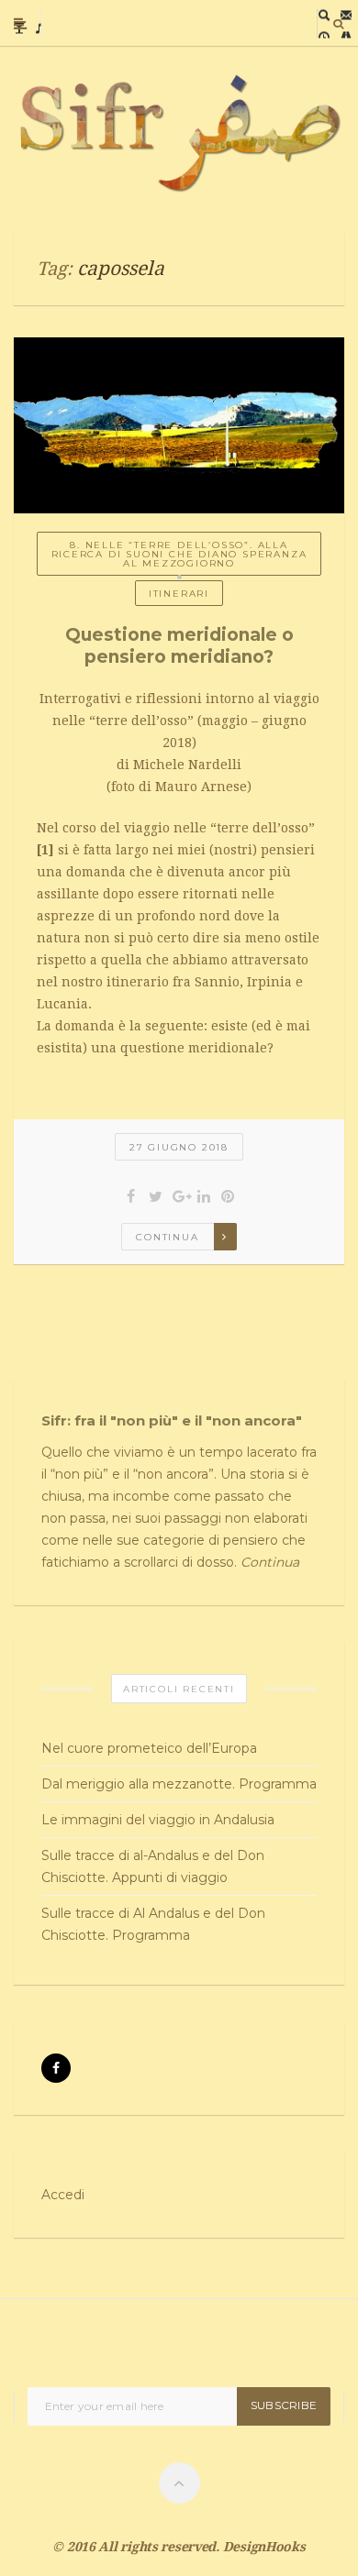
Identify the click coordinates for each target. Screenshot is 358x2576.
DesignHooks (264, 2547)
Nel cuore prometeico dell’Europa (149, 1748)
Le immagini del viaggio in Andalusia (158, 1820)
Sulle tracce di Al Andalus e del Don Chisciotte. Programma (153, 1924)
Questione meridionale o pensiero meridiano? (179, 646)
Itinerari (179, 594)
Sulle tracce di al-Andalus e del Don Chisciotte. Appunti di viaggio (153, 1866)
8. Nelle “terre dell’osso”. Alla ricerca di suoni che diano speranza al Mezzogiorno (179, 554)
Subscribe (284, 2405)
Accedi (63, 2195)
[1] (45, 850)
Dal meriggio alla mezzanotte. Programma (179, 1784)
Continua (167, 1237)
